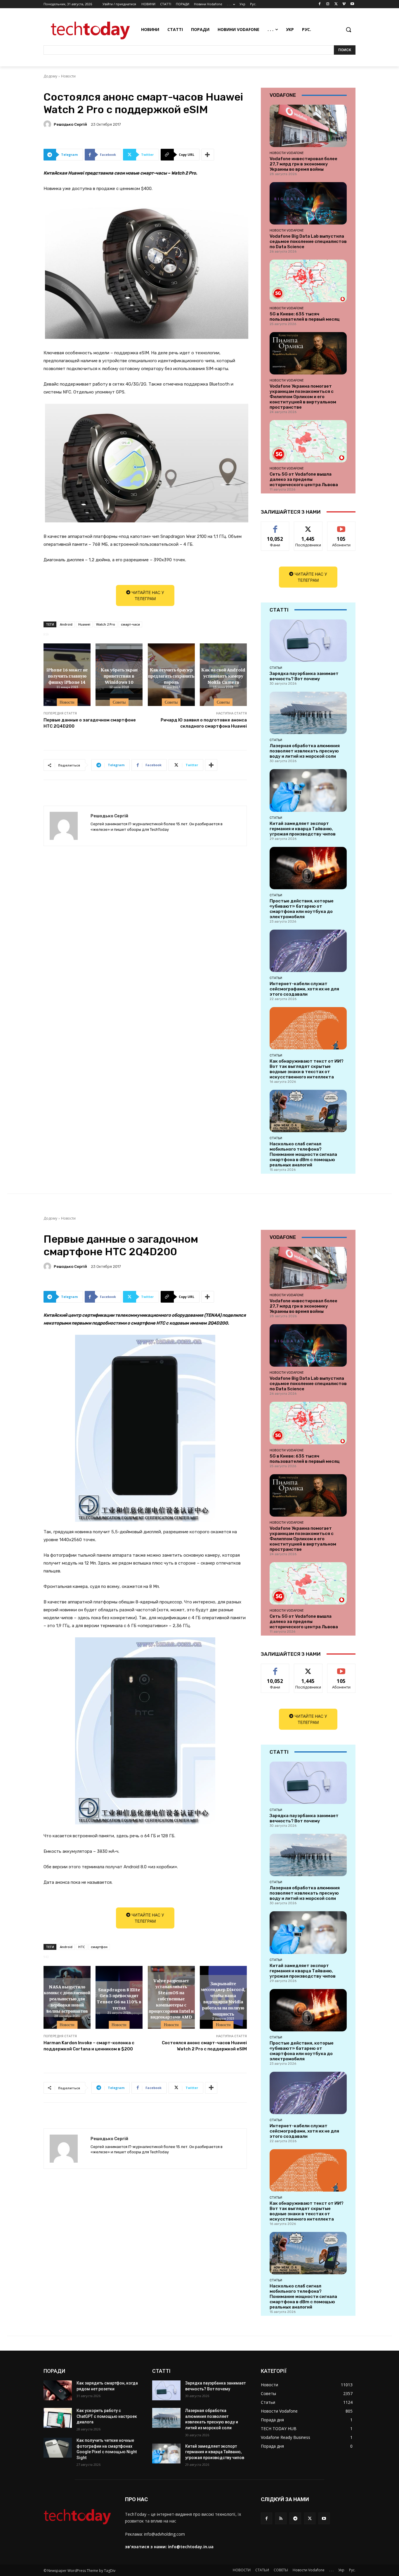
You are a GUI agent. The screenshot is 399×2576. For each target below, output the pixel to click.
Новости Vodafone (287, 153)
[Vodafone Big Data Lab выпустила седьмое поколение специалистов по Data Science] (308, 203)
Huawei (84, 624)
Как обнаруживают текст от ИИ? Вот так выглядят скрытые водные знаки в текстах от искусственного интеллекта (307, 1069)
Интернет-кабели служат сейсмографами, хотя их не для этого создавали (304, 989)
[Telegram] (295, 2518)
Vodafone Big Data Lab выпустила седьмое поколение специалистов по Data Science (308, 241)
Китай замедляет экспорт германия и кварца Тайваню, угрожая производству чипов (303, 829)
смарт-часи (130, 624)
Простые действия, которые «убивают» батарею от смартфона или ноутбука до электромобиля (302, 909)
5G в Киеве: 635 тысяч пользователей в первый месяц (305, 317)
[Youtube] (352, 4)
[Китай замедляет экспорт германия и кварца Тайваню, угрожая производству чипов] (308, 790)
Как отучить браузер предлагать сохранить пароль (171, 676)
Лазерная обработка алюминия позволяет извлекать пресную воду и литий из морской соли (305, 751)
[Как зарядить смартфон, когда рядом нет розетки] (58, 2390)
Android (66, 624)
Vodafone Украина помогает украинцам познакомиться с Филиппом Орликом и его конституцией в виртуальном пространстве (303, 397)
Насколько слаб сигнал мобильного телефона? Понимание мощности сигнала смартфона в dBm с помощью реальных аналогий (303, 1154)
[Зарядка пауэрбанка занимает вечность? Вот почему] (308, 641)
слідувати (308, 526)
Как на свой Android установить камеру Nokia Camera (223, 676)
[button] (348, 30)
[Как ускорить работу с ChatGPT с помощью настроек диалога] (58, 2418)
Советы (119, 702)
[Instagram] (328, 4)
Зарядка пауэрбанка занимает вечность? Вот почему (304, 676)
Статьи (276, 668)
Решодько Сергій (70, 124)
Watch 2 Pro (106, 624)
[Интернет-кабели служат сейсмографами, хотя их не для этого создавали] (308, 951)
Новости (68, 76)
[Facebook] (320, 4)
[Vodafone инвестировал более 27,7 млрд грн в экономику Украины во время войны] (308, 126)
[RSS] (281, 2518)
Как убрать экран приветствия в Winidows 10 (119, 676)
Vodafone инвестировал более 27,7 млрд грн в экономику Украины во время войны (303, 164)
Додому (50, 76)
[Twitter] (336, 4)
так (275, 526)
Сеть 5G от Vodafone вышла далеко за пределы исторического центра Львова (304, 479)
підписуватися (342, 526)
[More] (208, 155)
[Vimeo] (344, 4)
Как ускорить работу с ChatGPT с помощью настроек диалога (107, 2416)
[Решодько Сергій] (48, 124)
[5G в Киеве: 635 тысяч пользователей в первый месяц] (308, 281)
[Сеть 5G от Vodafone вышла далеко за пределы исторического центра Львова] (308, 441)
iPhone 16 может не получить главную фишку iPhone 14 (67, 676)
